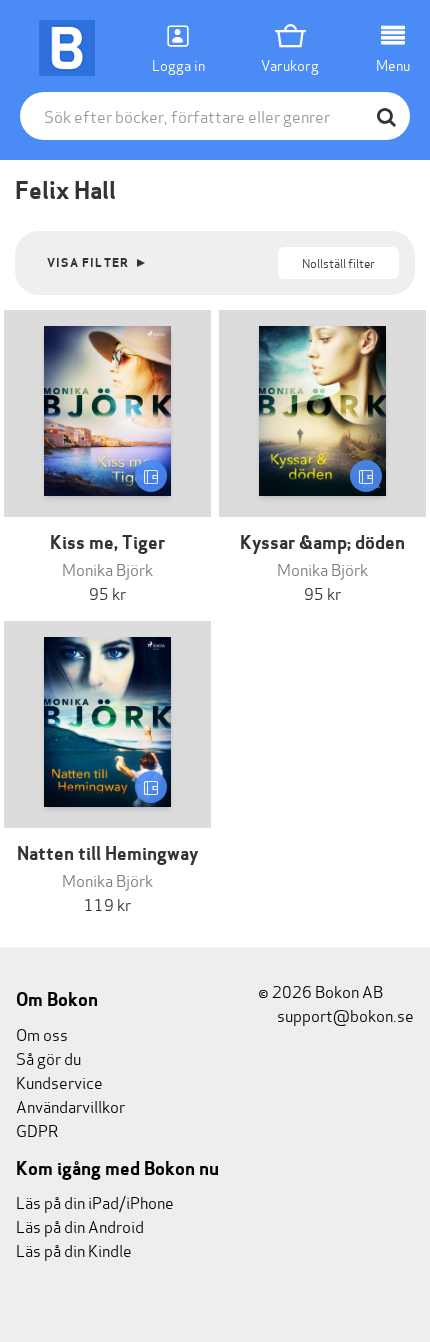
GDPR (37, 1129)
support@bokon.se (344, 1014)
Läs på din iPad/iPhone (95, 1201)
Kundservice (59, 1081)
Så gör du (48, 1057)
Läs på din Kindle (74, 1249)
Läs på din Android (80, 1225)
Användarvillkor (70, 1105)
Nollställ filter (338, 262)
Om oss (42, 1033)
